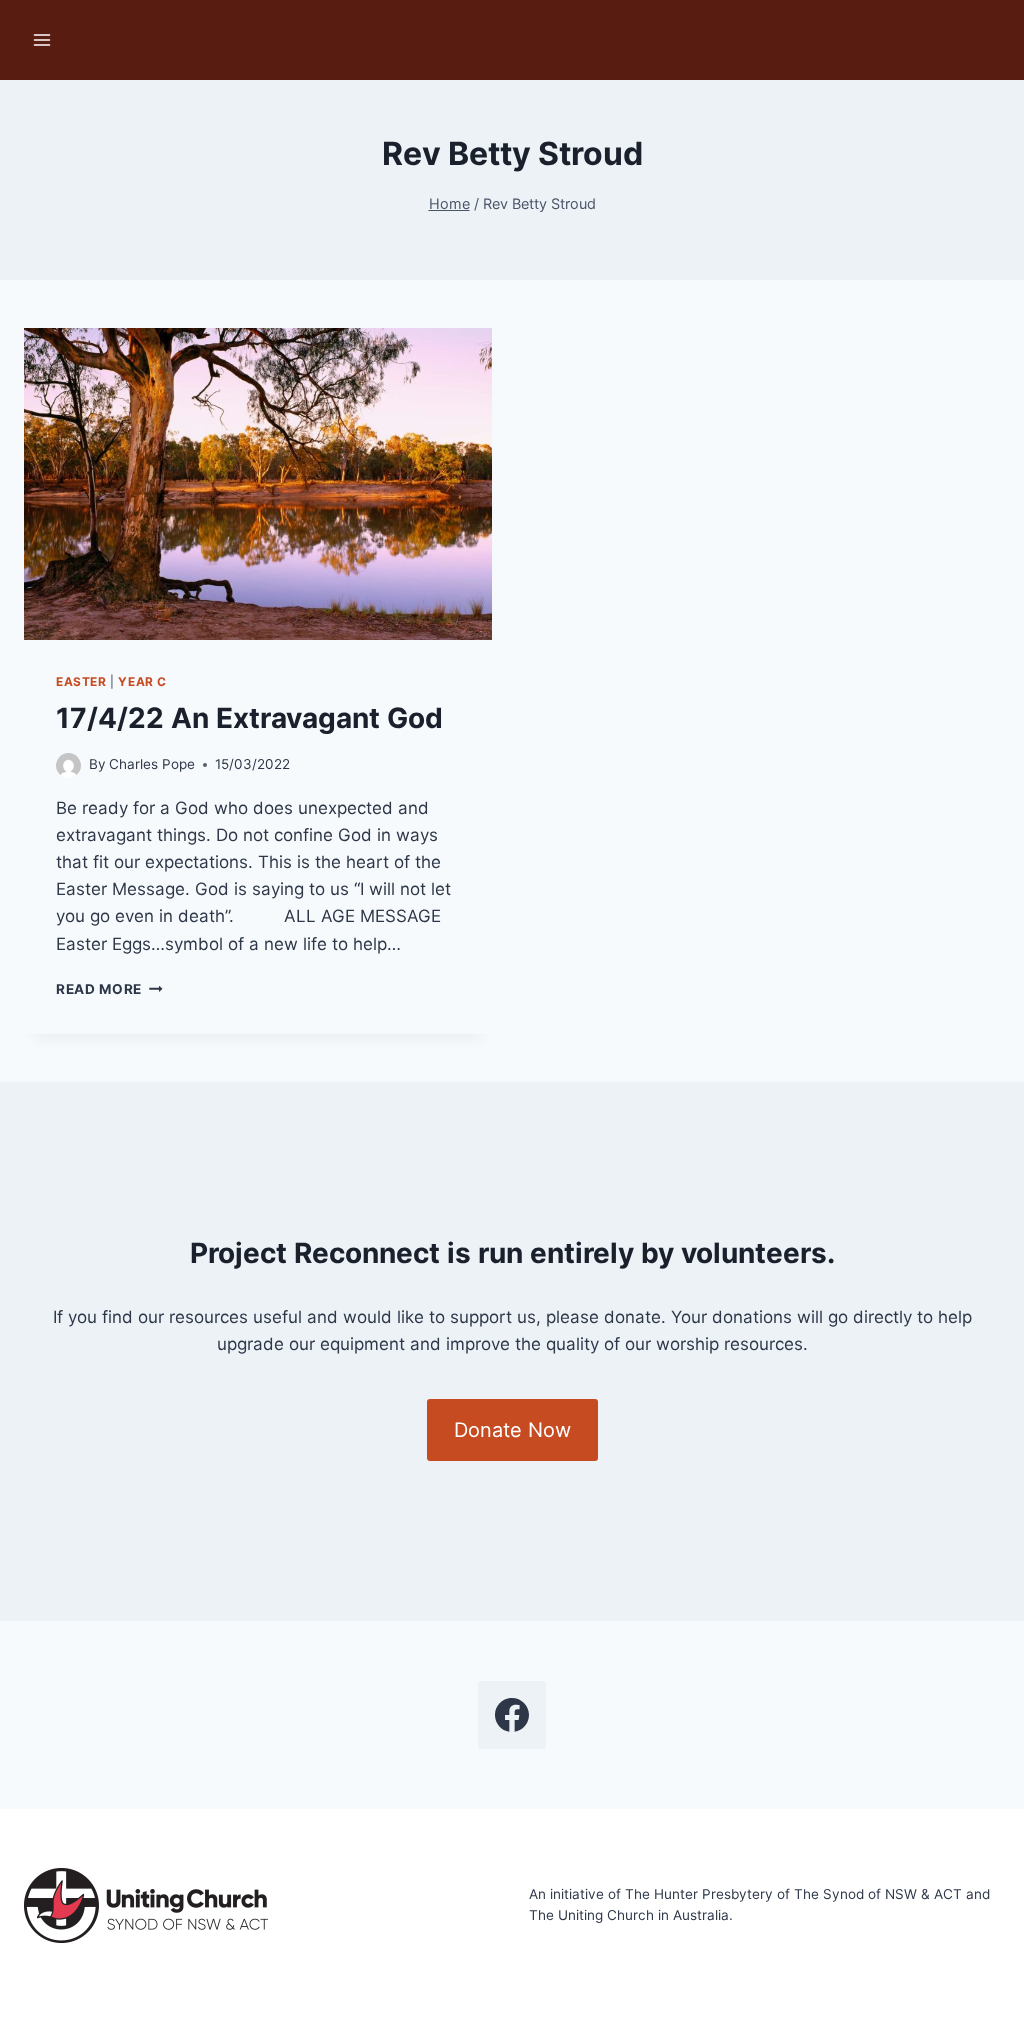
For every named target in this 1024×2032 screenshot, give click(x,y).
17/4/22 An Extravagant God (249, 718)
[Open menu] (42, 39)
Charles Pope (152, 764)
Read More (109, 989)
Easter (81, 681)
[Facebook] (512, 1715)
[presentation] (258, 484)
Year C (142, 681)
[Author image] (68, 765)
